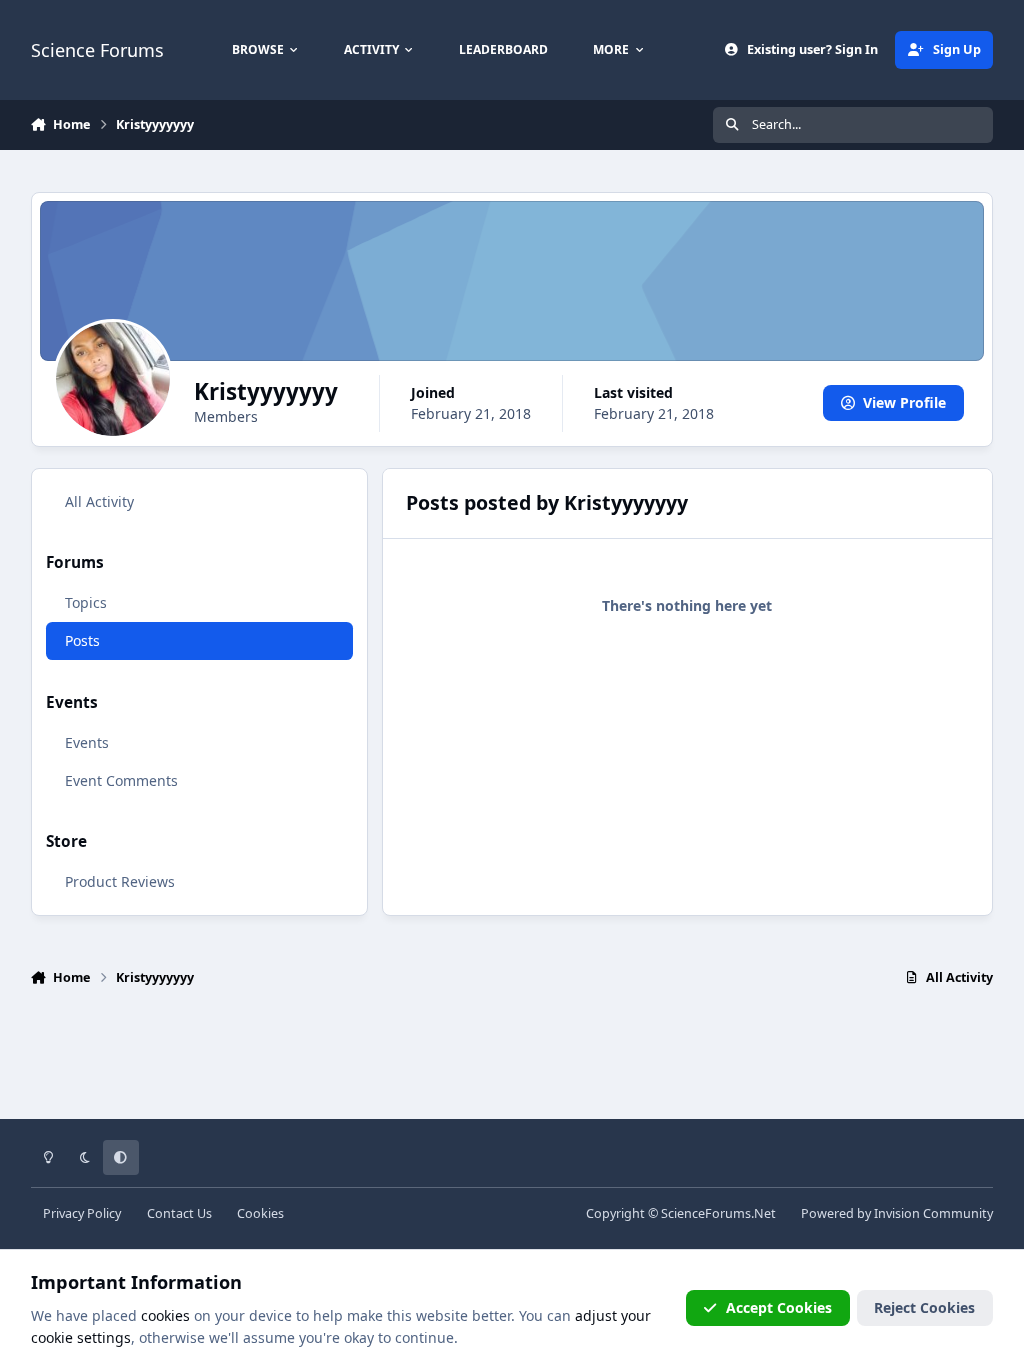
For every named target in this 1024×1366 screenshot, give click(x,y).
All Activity (99, 501)
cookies (165, 1315)
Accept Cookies (779, 1307)
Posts (82, 640)
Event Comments (121, 780)
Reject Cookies (924, 1307)
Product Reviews (120, 881)
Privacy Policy (82, 1213)
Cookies (260, 1213)
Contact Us (179, 1213)
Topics (86, 602)
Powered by (897, 1213)
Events (87, 742)
